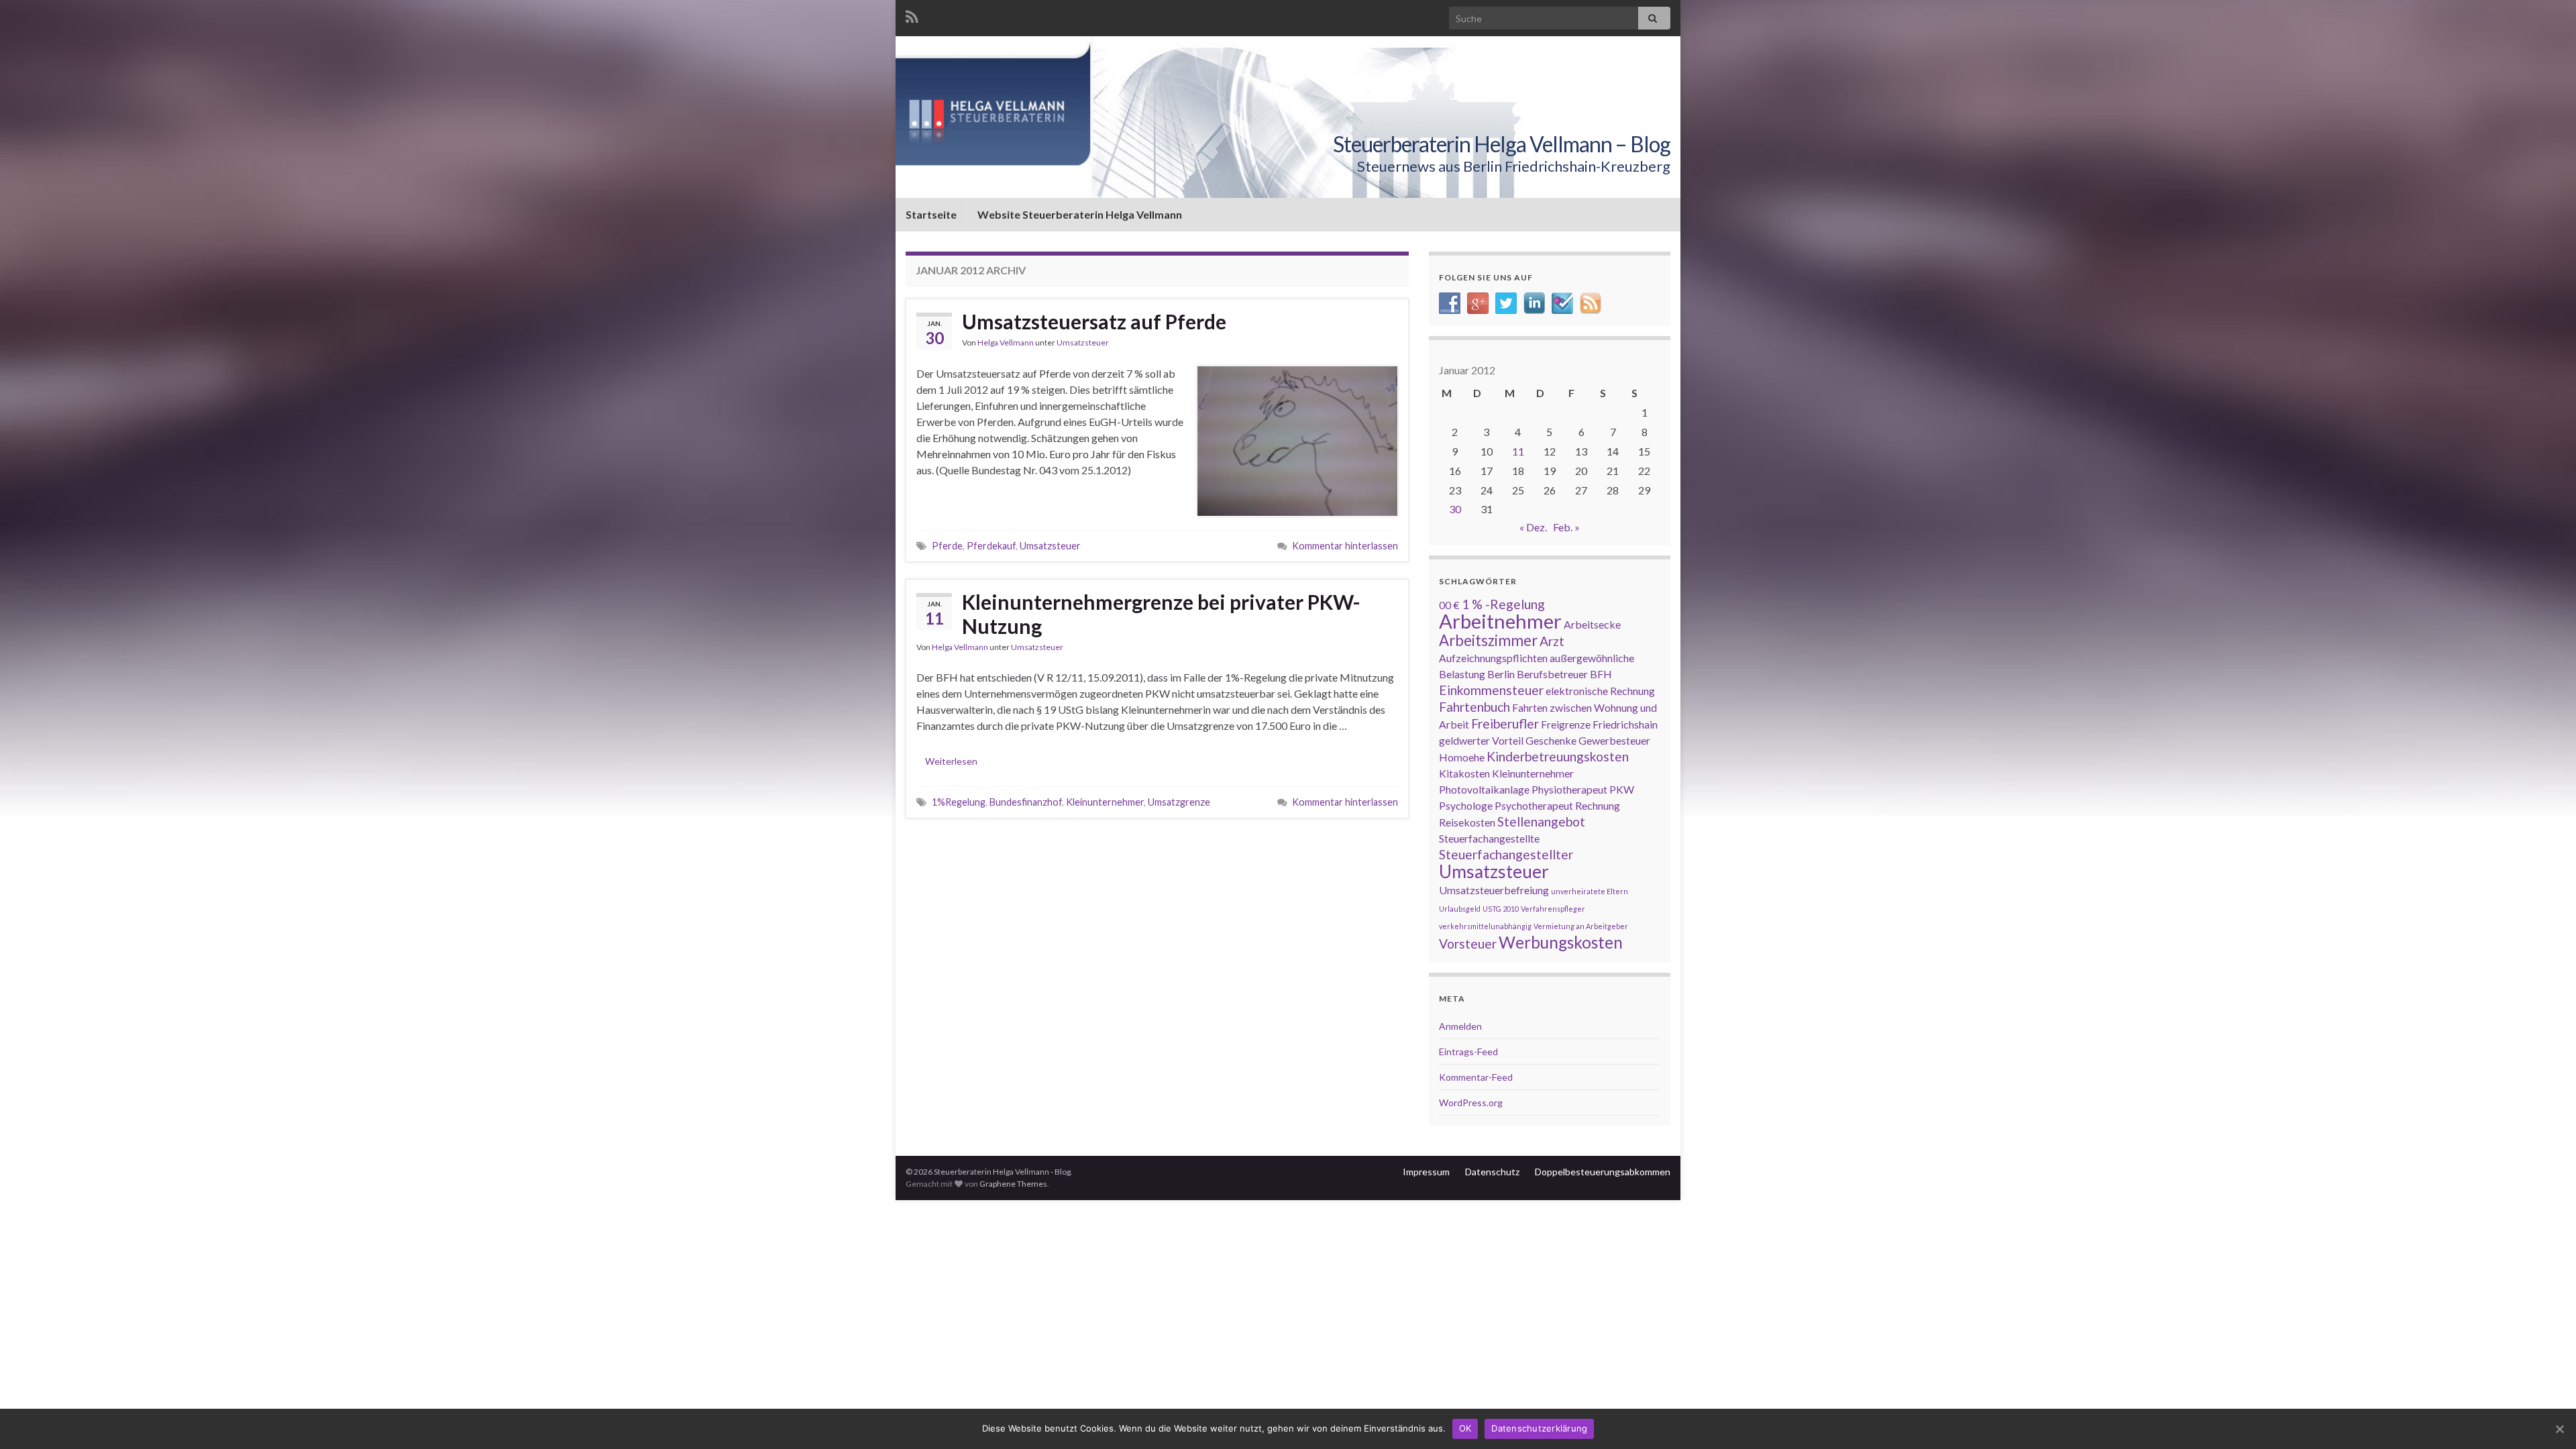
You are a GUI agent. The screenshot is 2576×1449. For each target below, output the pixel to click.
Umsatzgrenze (1179, 802)
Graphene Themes (1013, 1184)
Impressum (1426, 1172)
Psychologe (1466, 805)
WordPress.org (1471, 1103)
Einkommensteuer (1491, 690)
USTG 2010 (1501, 909)
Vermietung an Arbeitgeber (1581, 926)
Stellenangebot (1541, 821)
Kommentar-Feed (1476, 1077)
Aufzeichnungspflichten (1493, 658)
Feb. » (1566, 527)
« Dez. (1533, 527)
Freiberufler (1505, 723)
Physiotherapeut (1569, 789)
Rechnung (1598, 805)
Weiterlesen (951, 761)
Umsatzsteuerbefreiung (1494, 890)
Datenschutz (1492, 1172)
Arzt (1552, 641)
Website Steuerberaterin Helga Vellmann (1080, 214)
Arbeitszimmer (1488, 640)
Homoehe (1462, 757)
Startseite (931, 214)
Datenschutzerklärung (1539, 1428)
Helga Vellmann (1006, 342)
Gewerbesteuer (1614, 740)
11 (1518, 451)
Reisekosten (1467, 822)
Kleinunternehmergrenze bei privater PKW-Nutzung (1161, 614)
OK (1465, 1428)
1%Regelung (959, 802)
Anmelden (1460, 1026)
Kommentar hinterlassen (1345, 546)
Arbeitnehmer (1500, 621)
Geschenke (1551, 740)
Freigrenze (1566, 724)
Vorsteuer (1468, 944)
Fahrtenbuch (1474, 707)
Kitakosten (1464, 773)
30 (1455, 509)
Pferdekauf (991, 546)
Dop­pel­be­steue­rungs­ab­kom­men (1603, 1172)
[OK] (2559, 1429)
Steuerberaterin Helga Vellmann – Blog (1502, 144)
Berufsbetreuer (1552, 674)
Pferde (947, 546)
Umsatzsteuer (1083, 342)
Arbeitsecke (1592, 624)
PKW (1622, 789)
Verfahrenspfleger (1553, 909)
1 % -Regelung (1503, 604)
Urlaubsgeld (1460, 909)
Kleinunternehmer (1105, 802)
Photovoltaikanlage (1484, 789)
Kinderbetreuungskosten (1558, 756)
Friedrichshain (1625, 724)
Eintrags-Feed (1468, 1052)
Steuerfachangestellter (1506, 854)
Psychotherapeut (1534, 805)
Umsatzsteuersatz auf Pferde (1094, 321)
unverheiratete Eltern (1590, 891)
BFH (1601, 674)
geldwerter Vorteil (1481, 740)
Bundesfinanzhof (1026, 802)
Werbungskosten (1561, 942)
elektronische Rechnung (1600, 691)
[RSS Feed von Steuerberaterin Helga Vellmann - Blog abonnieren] (912, 14)
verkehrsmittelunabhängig (1485, 926)
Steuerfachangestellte (1489, 838)
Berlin (1501, 674)
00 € (1449, 605)
